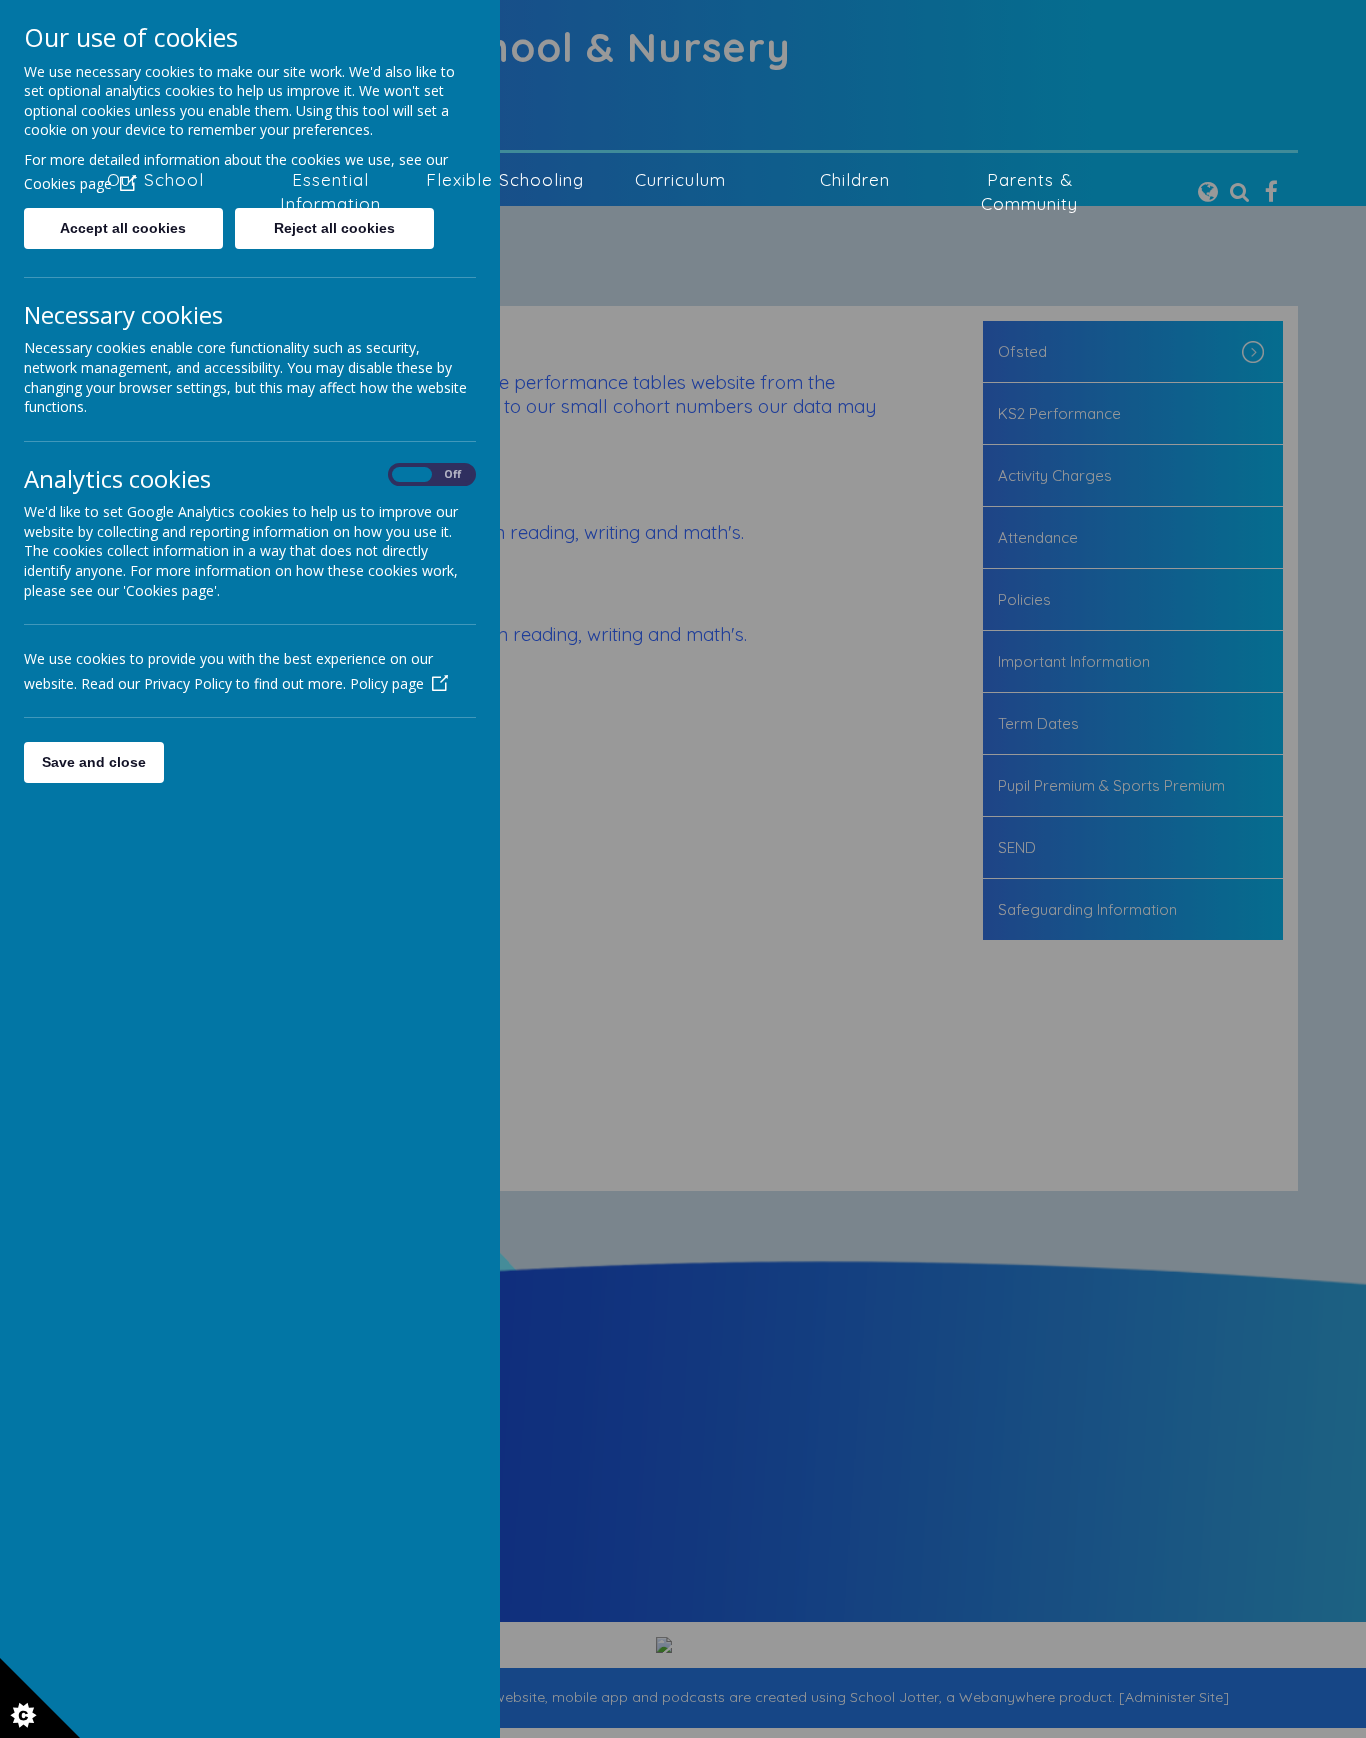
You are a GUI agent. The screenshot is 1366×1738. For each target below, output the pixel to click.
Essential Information (330, 191)
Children (855, 179)
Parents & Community (1029, 191)
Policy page (387, 683)
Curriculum (680, 179)
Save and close (94, 762)
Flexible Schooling (505, 179)
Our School (155, 179)
